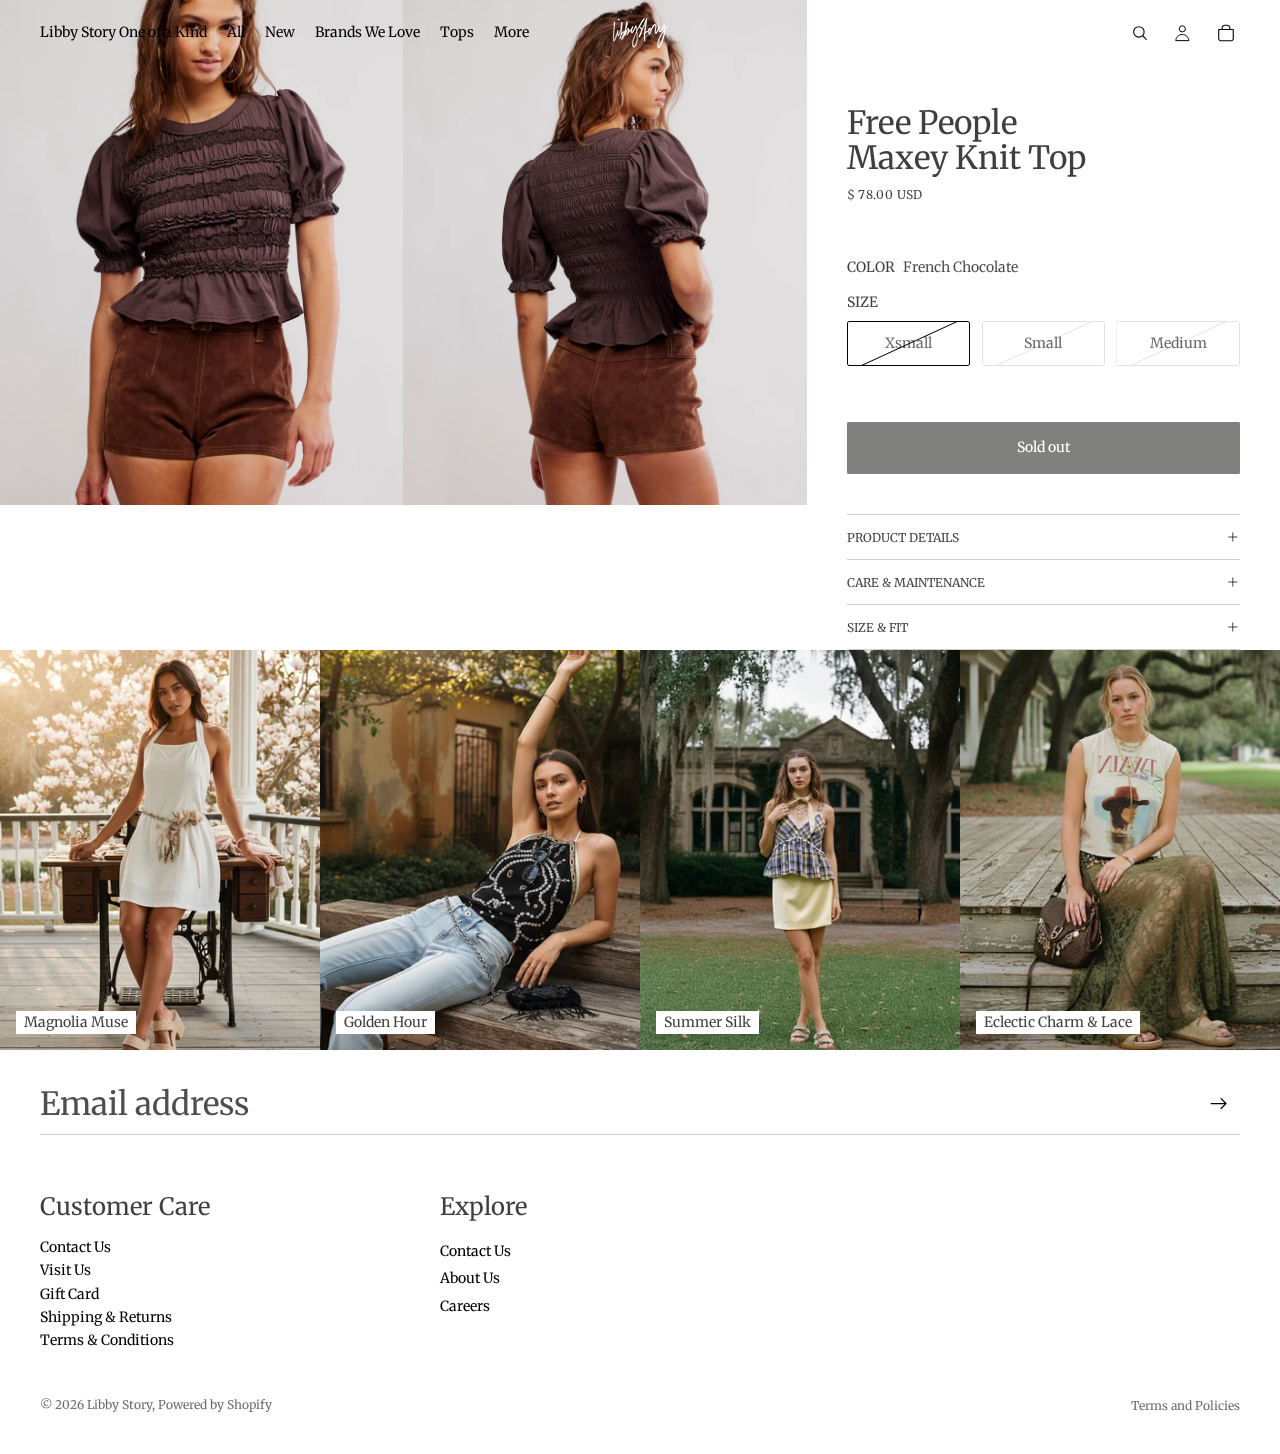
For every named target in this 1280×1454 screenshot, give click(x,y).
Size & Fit (877, 627)
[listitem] (511, 33)
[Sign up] (1219, 1104)
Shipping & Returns (106, 1317)
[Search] (1140, 33)
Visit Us (65, 1271)
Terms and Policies (1185, 1405)
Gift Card (69, 1294)
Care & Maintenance (916, 582)
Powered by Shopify (215, 1404)
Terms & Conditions (107, 1341)
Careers (465, 1306)
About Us (470, 1279)
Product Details (903, 537)
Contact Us (75, 1247)
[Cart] (1226, 33)
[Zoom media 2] (605, 252)
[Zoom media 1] (202, 252)
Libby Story (119, 1404)
